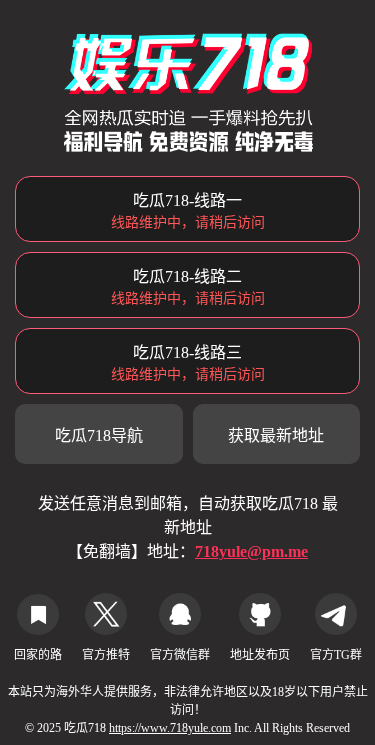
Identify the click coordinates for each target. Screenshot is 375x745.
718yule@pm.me (251, 551)
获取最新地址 (276, 435)
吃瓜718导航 (99, 435)
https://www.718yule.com (170, 728)
